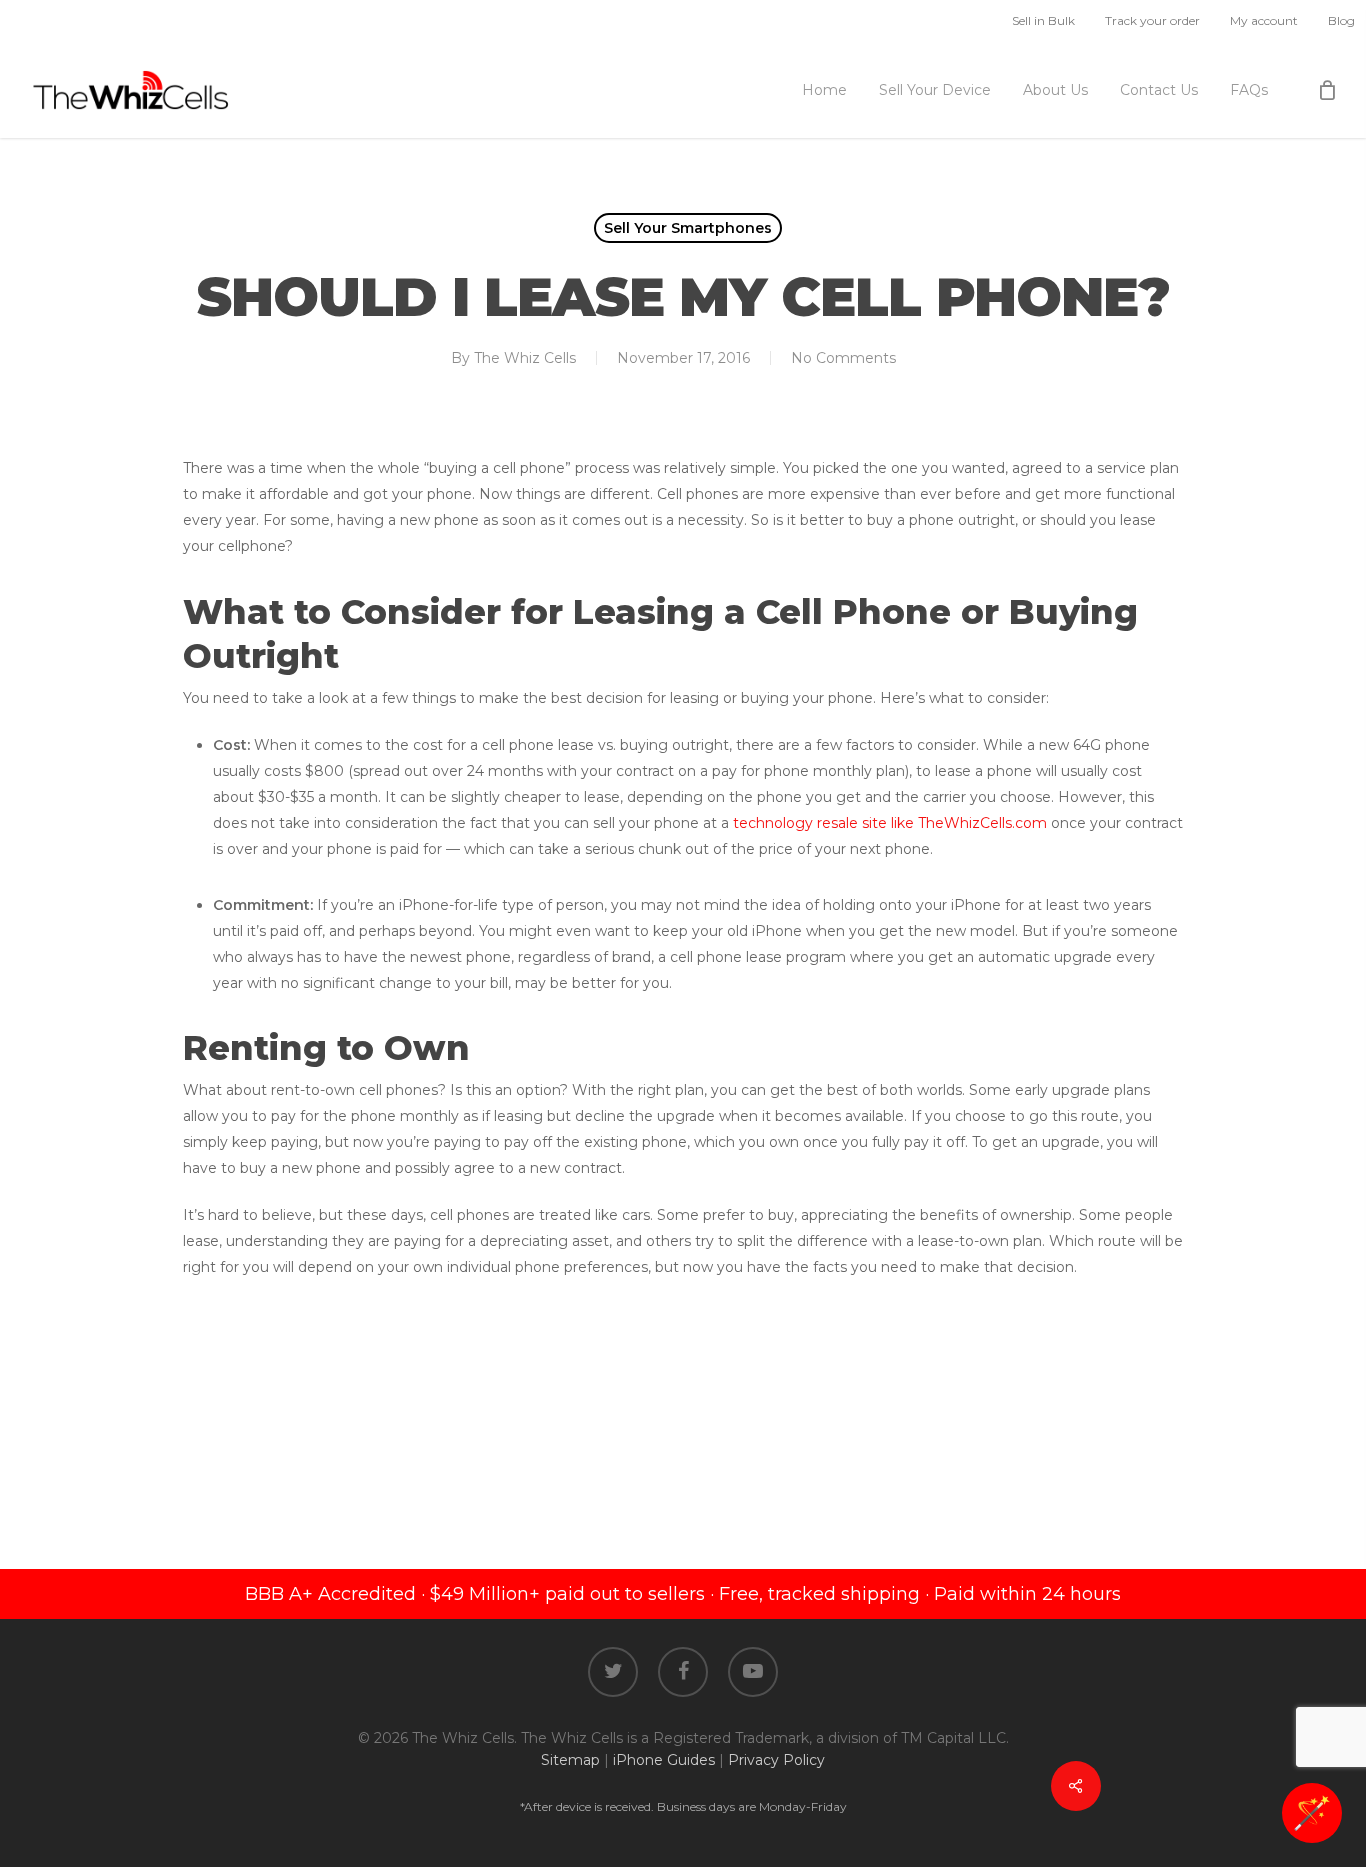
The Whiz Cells (525, 358)
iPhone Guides (664, 1760)
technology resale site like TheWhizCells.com (890, 823)
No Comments (843, 358)
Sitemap (570, 1760)
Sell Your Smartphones (688, 228)
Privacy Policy (776, 1760)
